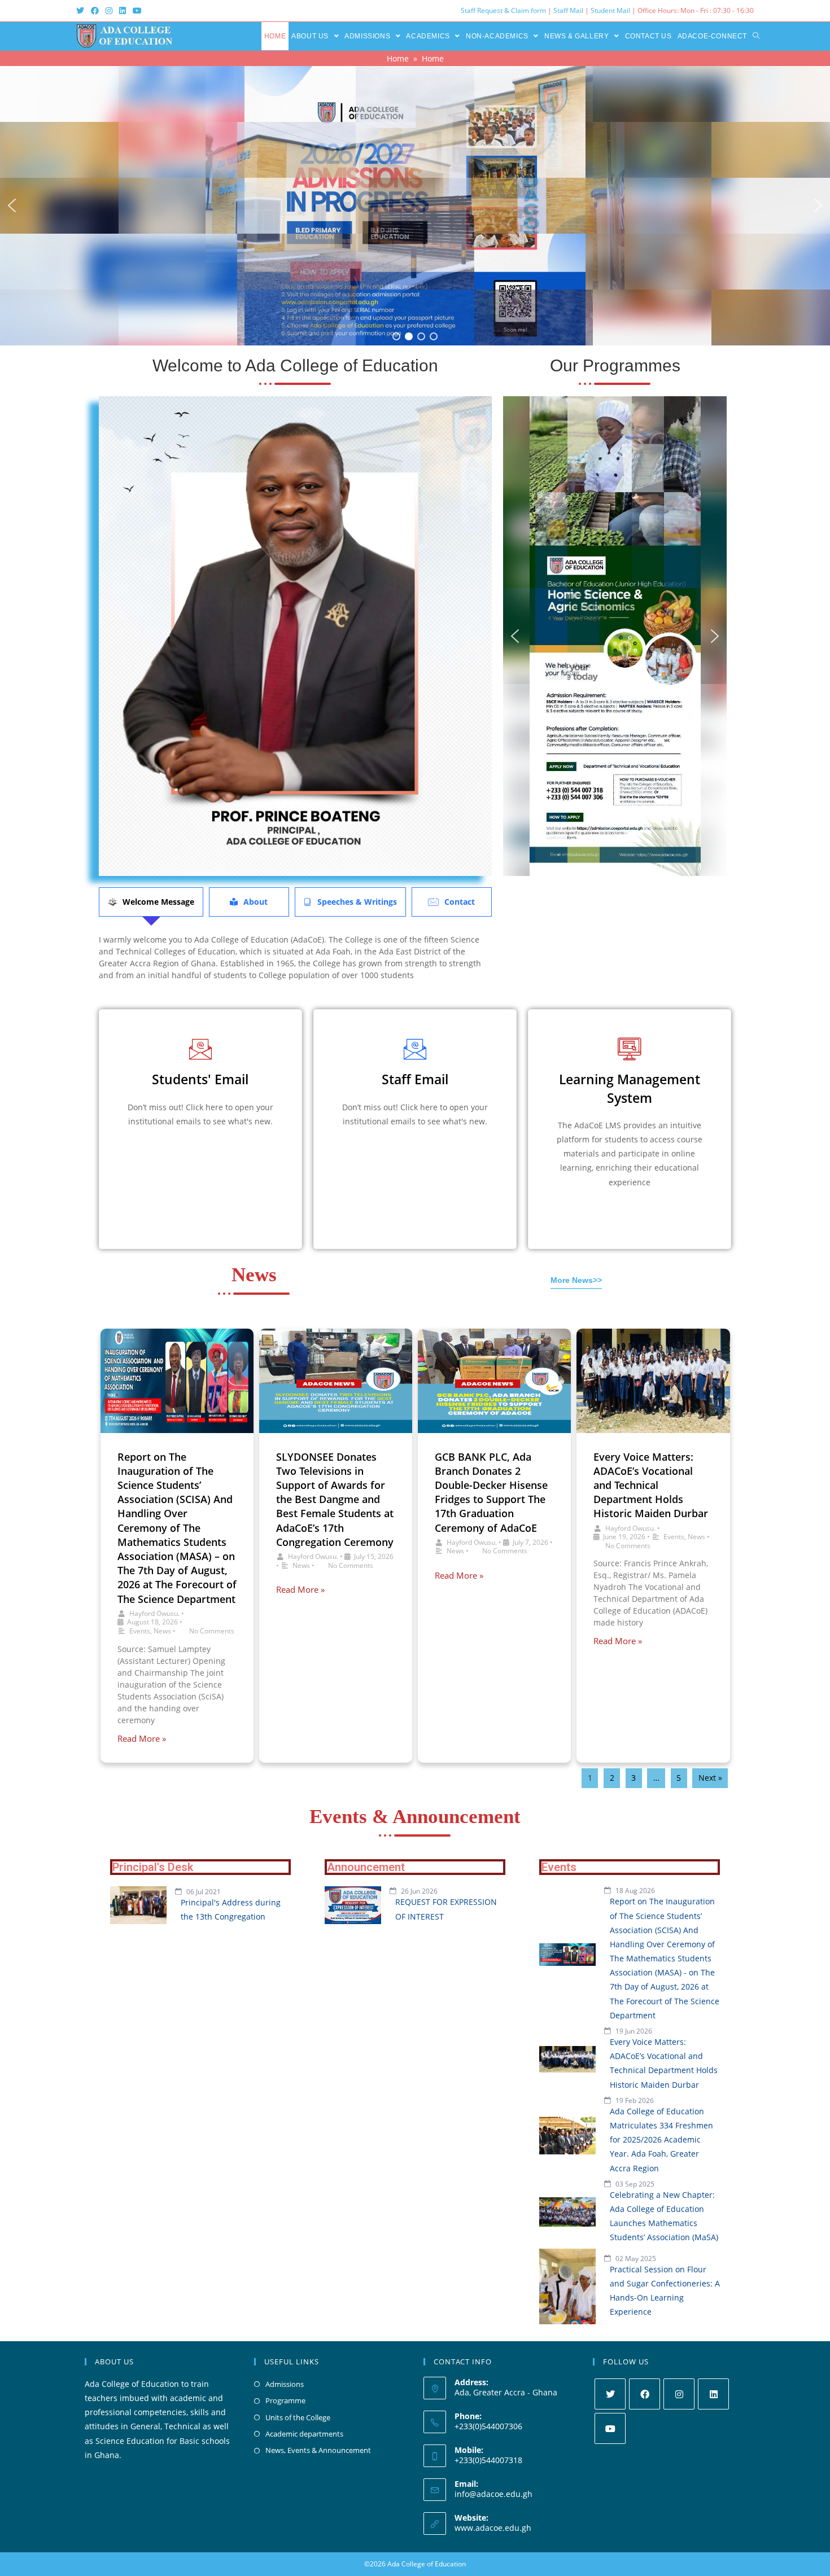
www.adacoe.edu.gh (493, 2528)
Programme (285, 2400)
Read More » (142, 1739)
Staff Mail (568, 10)
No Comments (212, 1631)
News (162, 1631)
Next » (710, 1778)
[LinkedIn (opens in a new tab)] (123, 11)
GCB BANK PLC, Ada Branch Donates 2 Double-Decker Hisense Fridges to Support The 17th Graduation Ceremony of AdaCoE (491, 1492)
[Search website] (756, 36)
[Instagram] (679, 2394)
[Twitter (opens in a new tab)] (82, 11)
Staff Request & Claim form (504, 10)
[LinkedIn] (713, 2394)
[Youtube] (610, 2428)
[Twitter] (610, 2394)
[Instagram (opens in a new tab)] (109, 11)
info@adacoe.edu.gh (493, 2494)
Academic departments (304, 2434)
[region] (415, 206)
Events (140, 1631)
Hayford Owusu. (154, 1613)
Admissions (285, 2384)
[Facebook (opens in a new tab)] (95, 11)
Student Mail (610, 10)
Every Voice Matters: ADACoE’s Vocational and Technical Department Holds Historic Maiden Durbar (651, 1485)
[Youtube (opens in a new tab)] (137, 11)
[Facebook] (645, 2394)
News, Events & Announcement (318, 2450)
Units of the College (298, 2417)
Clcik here (415, 1146)
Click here (200, 1146)
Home (398, 58)
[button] (12, 205)
